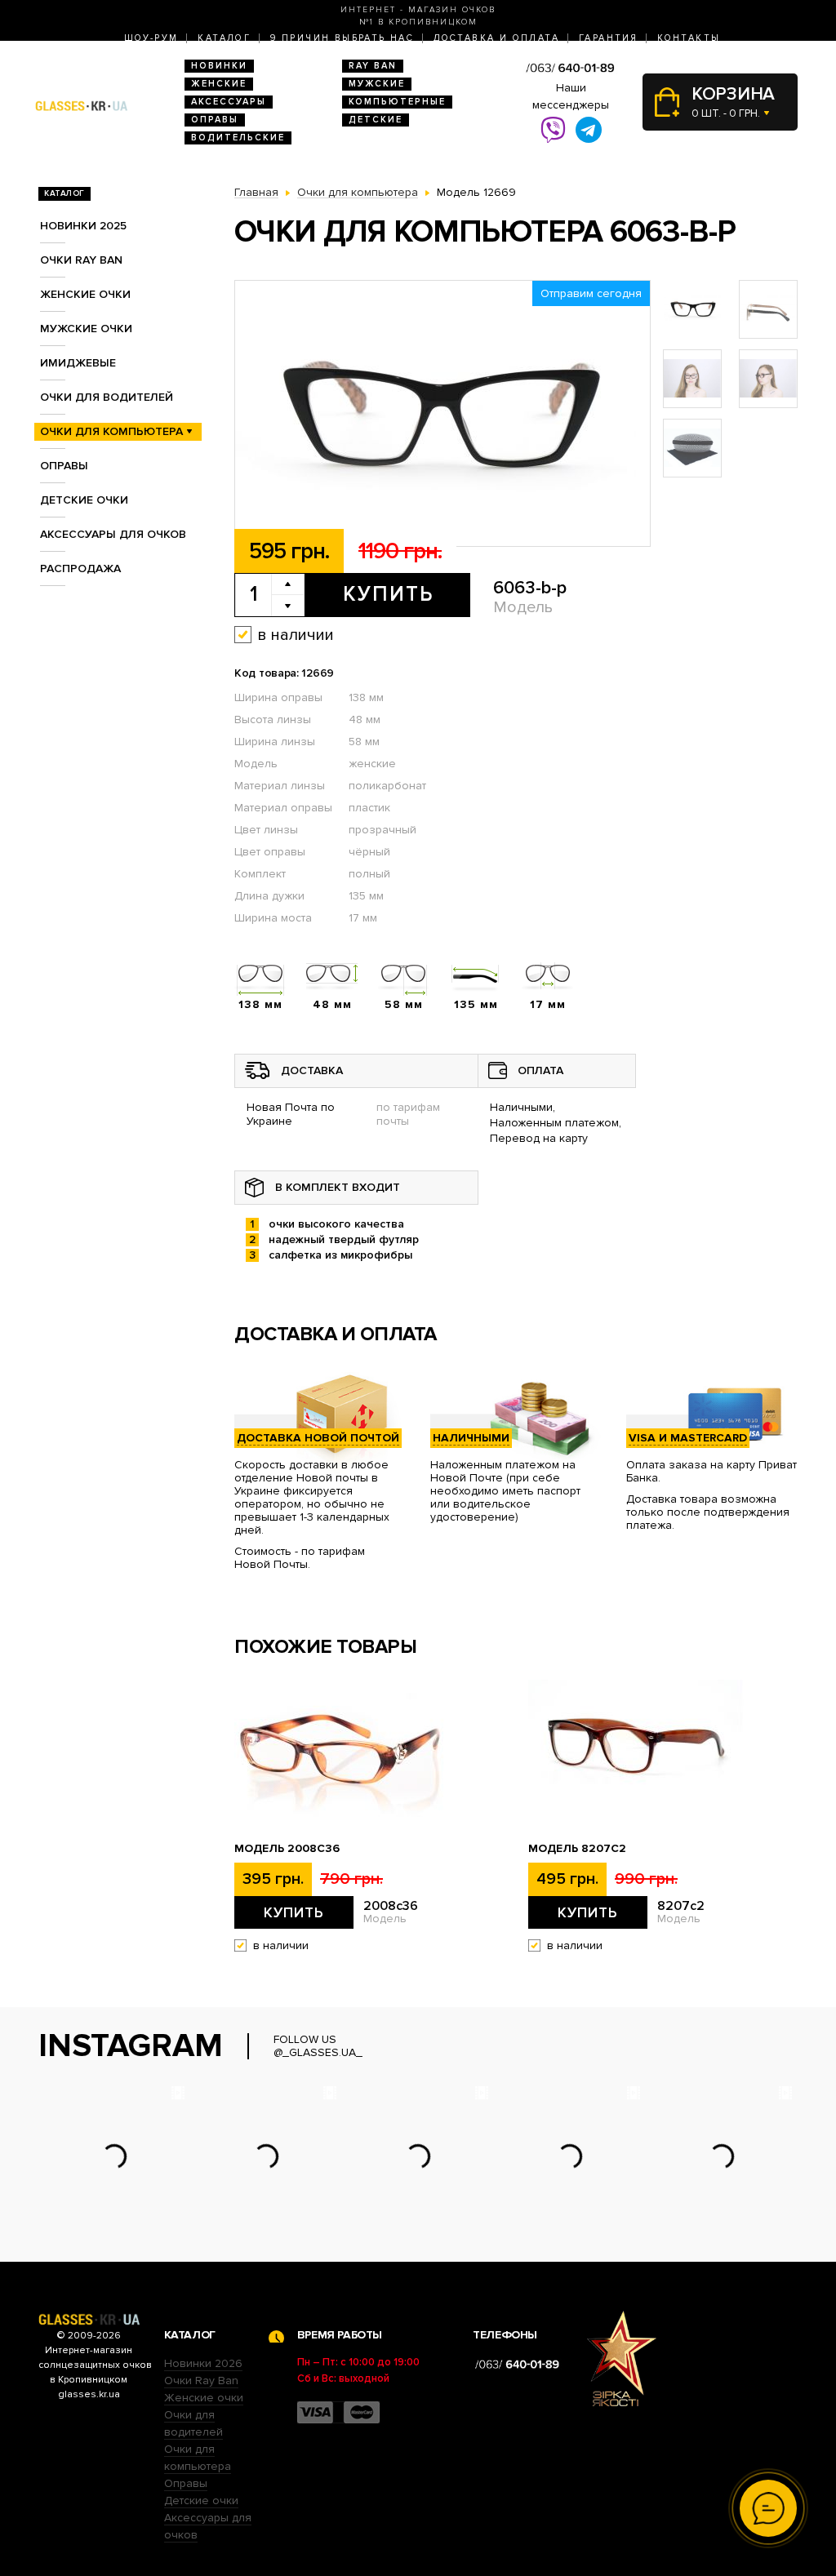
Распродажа (80, 568)
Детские (376, 120)
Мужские (377, 84)
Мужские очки (86, 329)
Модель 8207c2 (577, 1849)
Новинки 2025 (83, 226)
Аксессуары (229, 102)
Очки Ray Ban (201, 2381)
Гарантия (608, 38)
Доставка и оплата (496, 38)
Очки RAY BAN (81, 260)
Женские (219, 84)
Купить (388, 594)
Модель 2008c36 (287, 1849)
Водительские (238, 138)
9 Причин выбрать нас (342, 38)
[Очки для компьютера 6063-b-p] (442, 414)
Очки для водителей (107, 397)
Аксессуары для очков (113, 534)
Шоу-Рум (151, 38)
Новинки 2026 (203, 2363)
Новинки (219, 66)
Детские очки (84, 500)
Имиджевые (78, 363)
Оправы (215, 120)
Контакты (689, 38)
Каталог (224, 38)
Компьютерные (397, 102)
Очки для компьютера (111, 431)
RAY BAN (373, 66)
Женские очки (85, 294)
